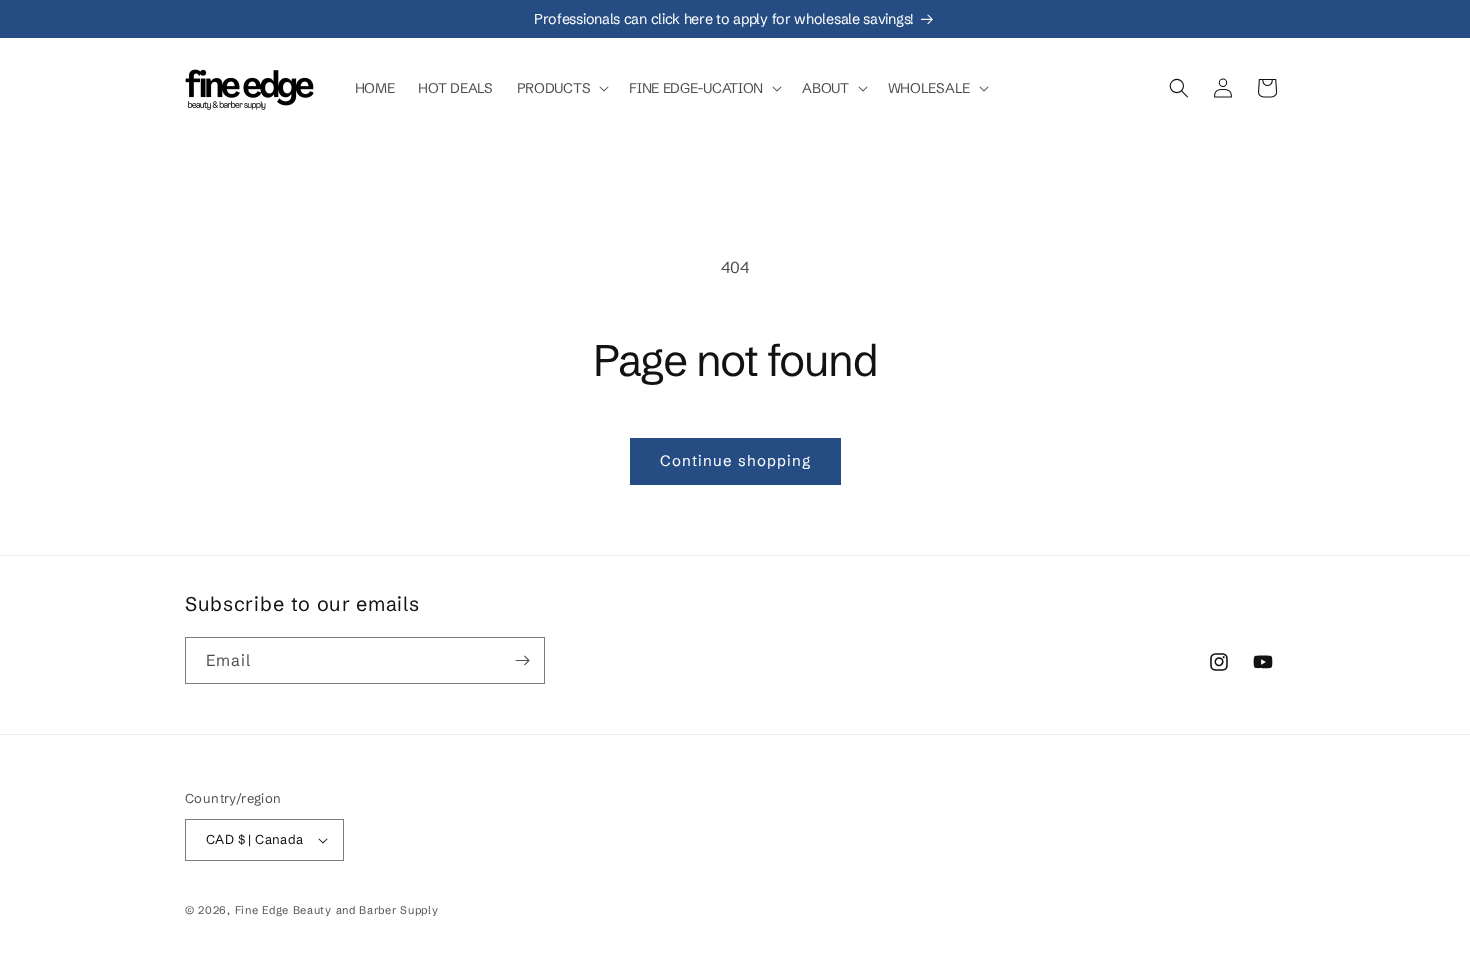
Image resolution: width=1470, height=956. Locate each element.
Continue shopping (735, 460)
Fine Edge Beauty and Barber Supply (337, 910)
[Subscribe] (522, 660)
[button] (561, 88)
